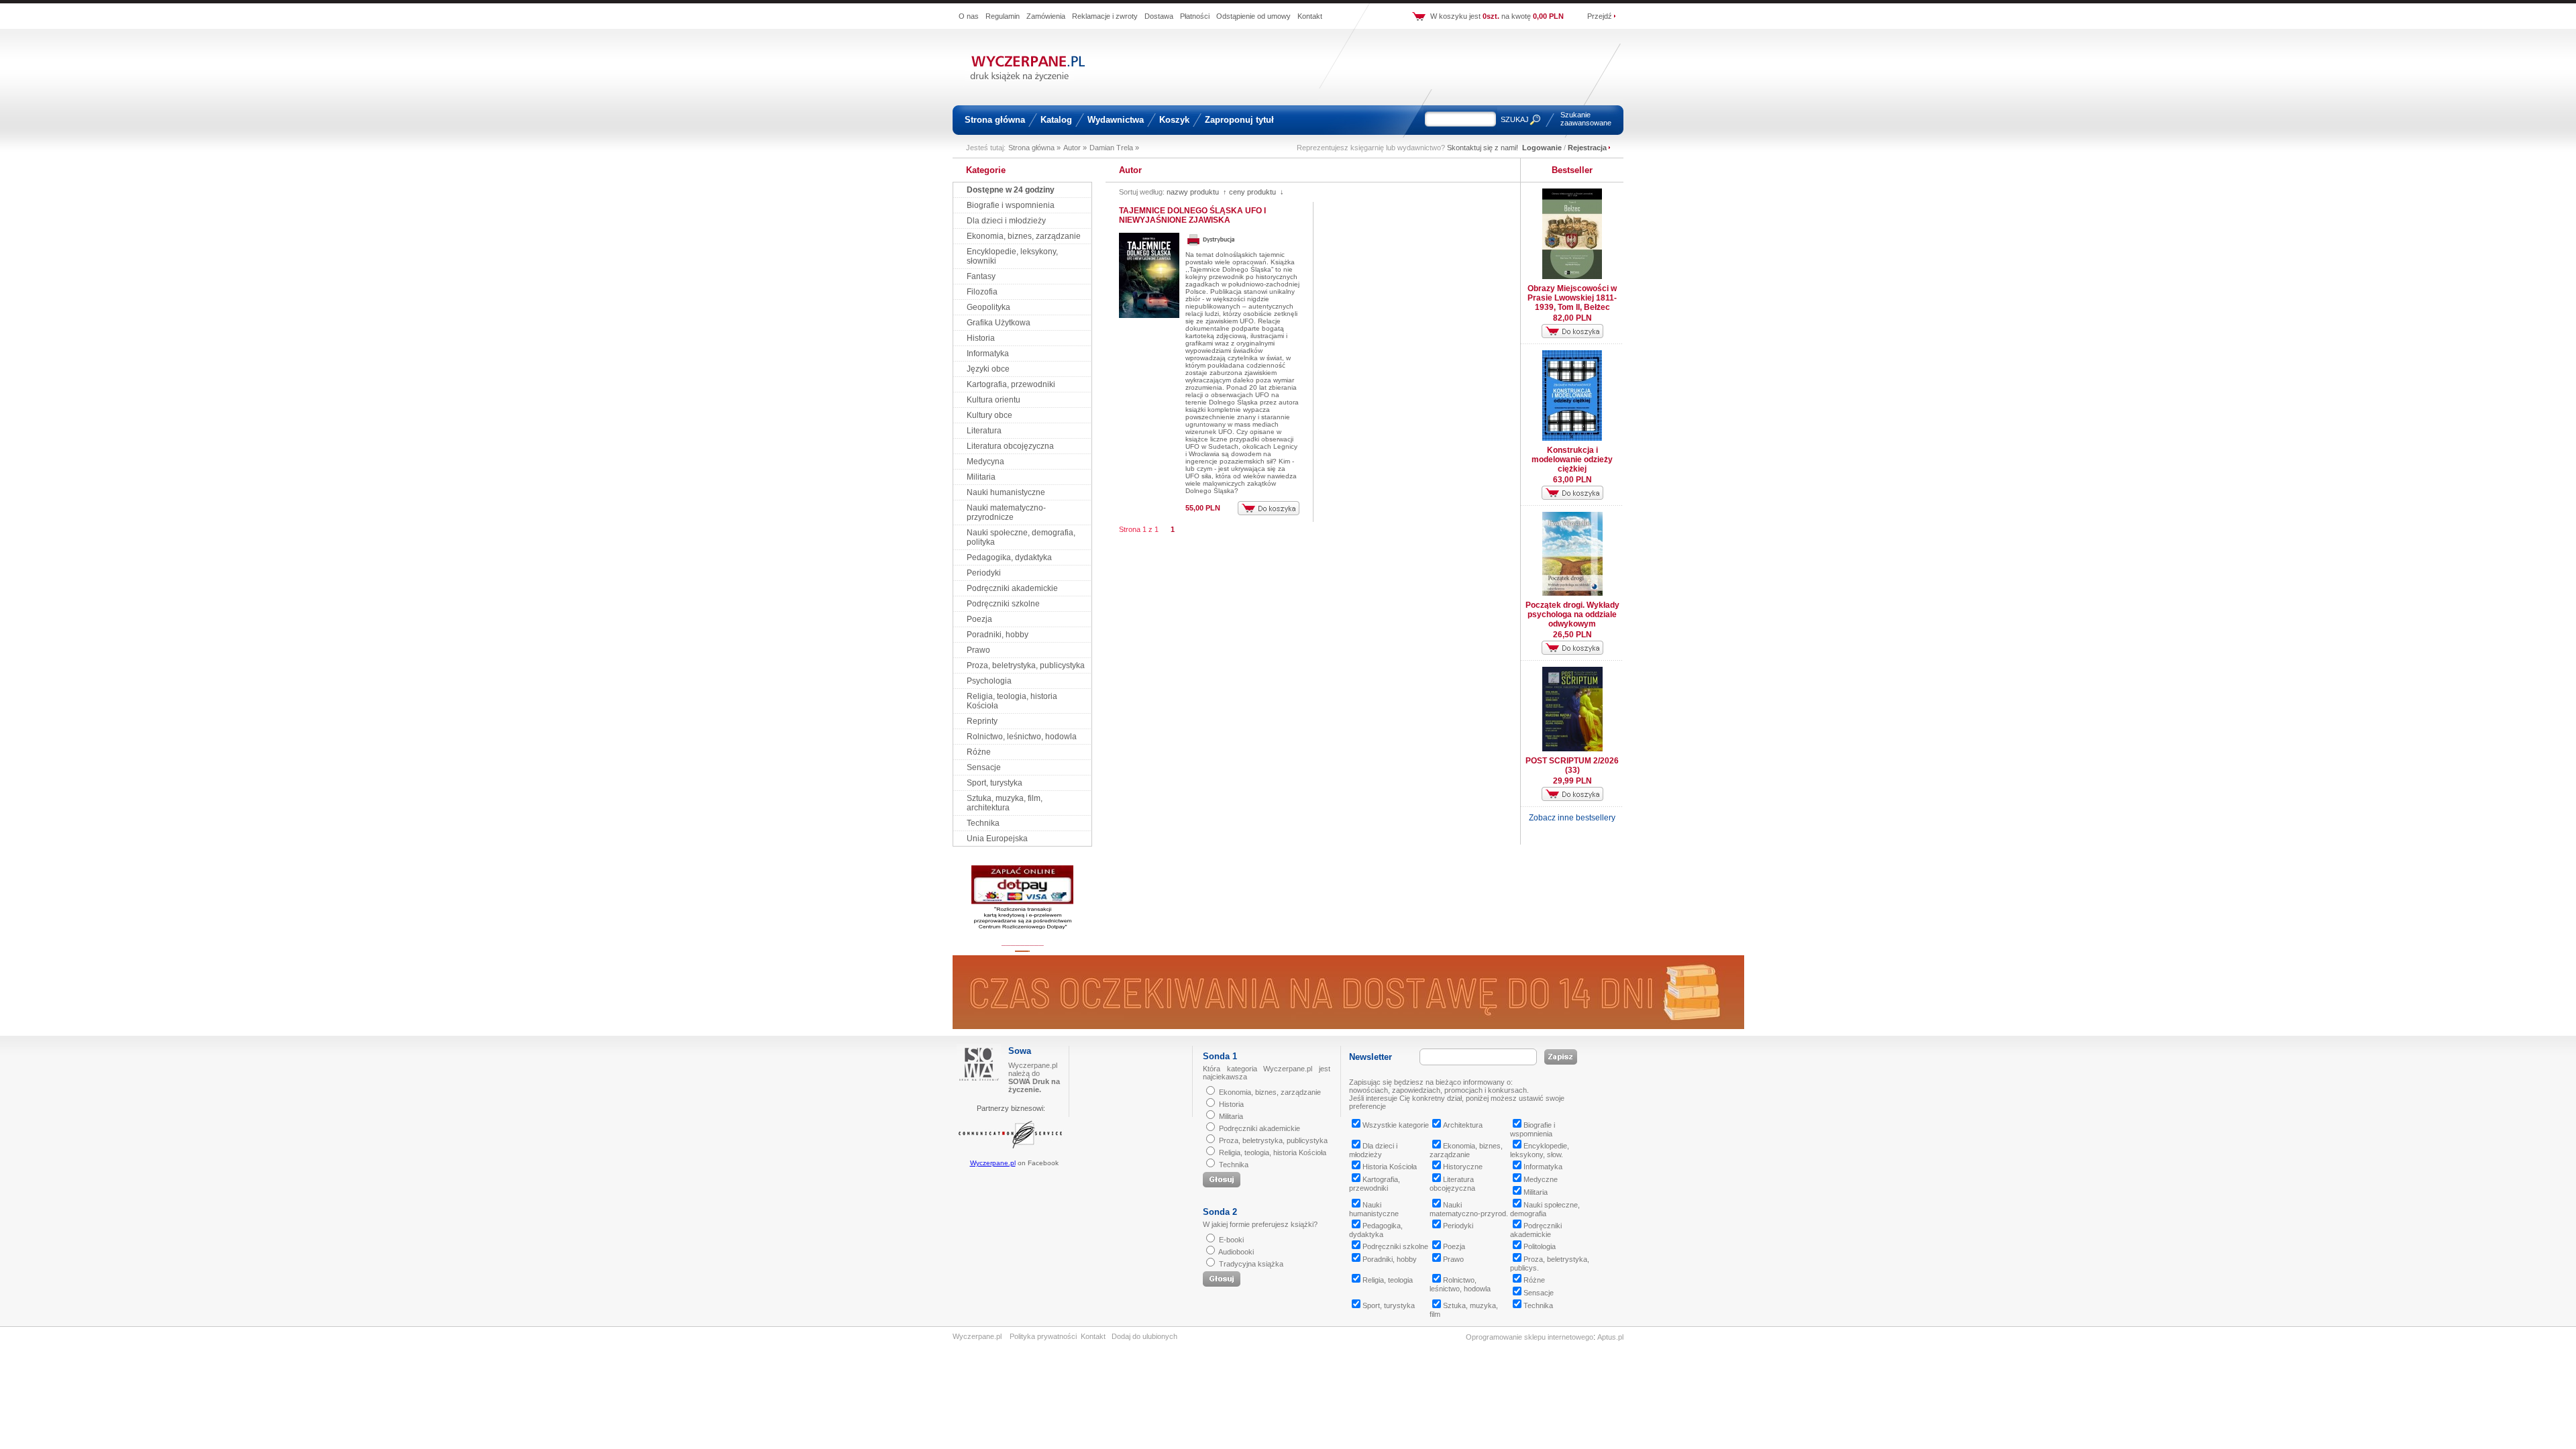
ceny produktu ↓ (1256, 192)
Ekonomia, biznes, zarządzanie (1024, 236)
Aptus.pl (1610, 1337)
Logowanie (1542, 148)
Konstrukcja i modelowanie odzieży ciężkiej (1572, 460)
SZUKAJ (1515, 119)
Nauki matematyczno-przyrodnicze (1006, 513)
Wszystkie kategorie (1396, 1125)
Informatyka (988, 354)
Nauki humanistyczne (1006, 492)
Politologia (1540, 1246)
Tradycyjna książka (1251, 1264)
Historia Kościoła (1390, 1167)
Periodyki (984, 573)
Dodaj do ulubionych (1144, 1336)
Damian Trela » (1114, 148)
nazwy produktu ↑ (1197, 192)
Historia (981, 338)
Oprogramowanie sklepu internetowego (1529, 1337)
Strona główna (995, 120)
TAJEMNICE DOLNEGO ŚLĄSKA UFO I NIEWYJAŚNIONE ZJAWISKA (1192, 215)
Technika (983, 823)
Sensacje (984, 767)
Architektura (1463, 1125)
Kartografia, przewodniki (1011, 384)
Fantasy (981, 276)
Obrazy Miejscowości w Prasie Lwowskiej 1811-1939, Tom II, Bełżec (1572, 298)
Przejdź (1600, 16)
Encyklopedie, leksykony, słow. (1540, 1150)
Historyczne (1463, 1167)
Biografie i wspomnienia (1011, 205)
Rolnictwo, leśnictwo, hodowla (1022, 737)
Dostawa (1159, 16)
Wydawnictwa (1116, 120)
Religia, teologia (1388, 1280)
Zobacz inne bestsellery (1572, 818)
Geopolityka (988, 307)
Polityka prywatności (1043, 1336)
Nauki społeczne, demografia (1545, 1209)
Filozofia (982, 292)
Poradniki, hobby (998, 635)
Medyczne (1541, 1179)
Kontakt (1310, 16)
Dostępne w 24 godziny (1011, 190)
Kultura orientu (994, 400)
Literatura (984, 431)
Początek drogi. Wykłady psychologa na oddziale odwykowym (1572, 614)
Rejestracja (1587, 148)
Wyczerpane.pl (993, 1163)
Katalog (1056, 120)
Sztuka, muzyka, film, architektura (1005, 803)
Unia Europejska (997, 839)
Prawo (978, 650)
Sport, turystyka (995, 783)
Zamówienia (1046, 16)
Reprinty (982, 721)
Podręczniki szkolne (1003, 604)
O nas (969, 16)
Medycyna (985, 462)
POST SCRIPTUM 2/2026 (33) (1572, 765)
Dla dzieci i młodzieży (1006, 221)
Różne (979, 752)
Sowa (1020, 1051)
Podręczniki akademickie (1012, 588)
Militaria (981, 477)
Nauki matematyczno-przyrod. (1469, 1209)
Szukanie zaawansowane (1586, 119)
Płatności (1195, 16)
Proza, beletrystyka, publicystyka (1026, 665)
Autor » (1075, 148)
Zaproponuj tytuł (1239, 120)
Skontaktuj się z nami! (1483, 148)
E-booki (1231, 1240)
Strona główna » (1034, 148)
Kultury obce (989, 415)
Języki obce (988, 369)
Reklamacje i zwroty (1105, 16)
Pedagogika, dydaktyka (1009, 557)
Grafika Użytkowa (999, 323)
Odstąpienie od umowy (1253, 16)
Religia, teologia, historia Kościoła (1273, 1152)
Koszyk (1174, 120)
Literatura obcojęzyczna (1010, 446)
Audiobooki (1236, 1252)
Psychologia (989, 681)
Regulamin (1003, 16)
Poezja (979, 619)
